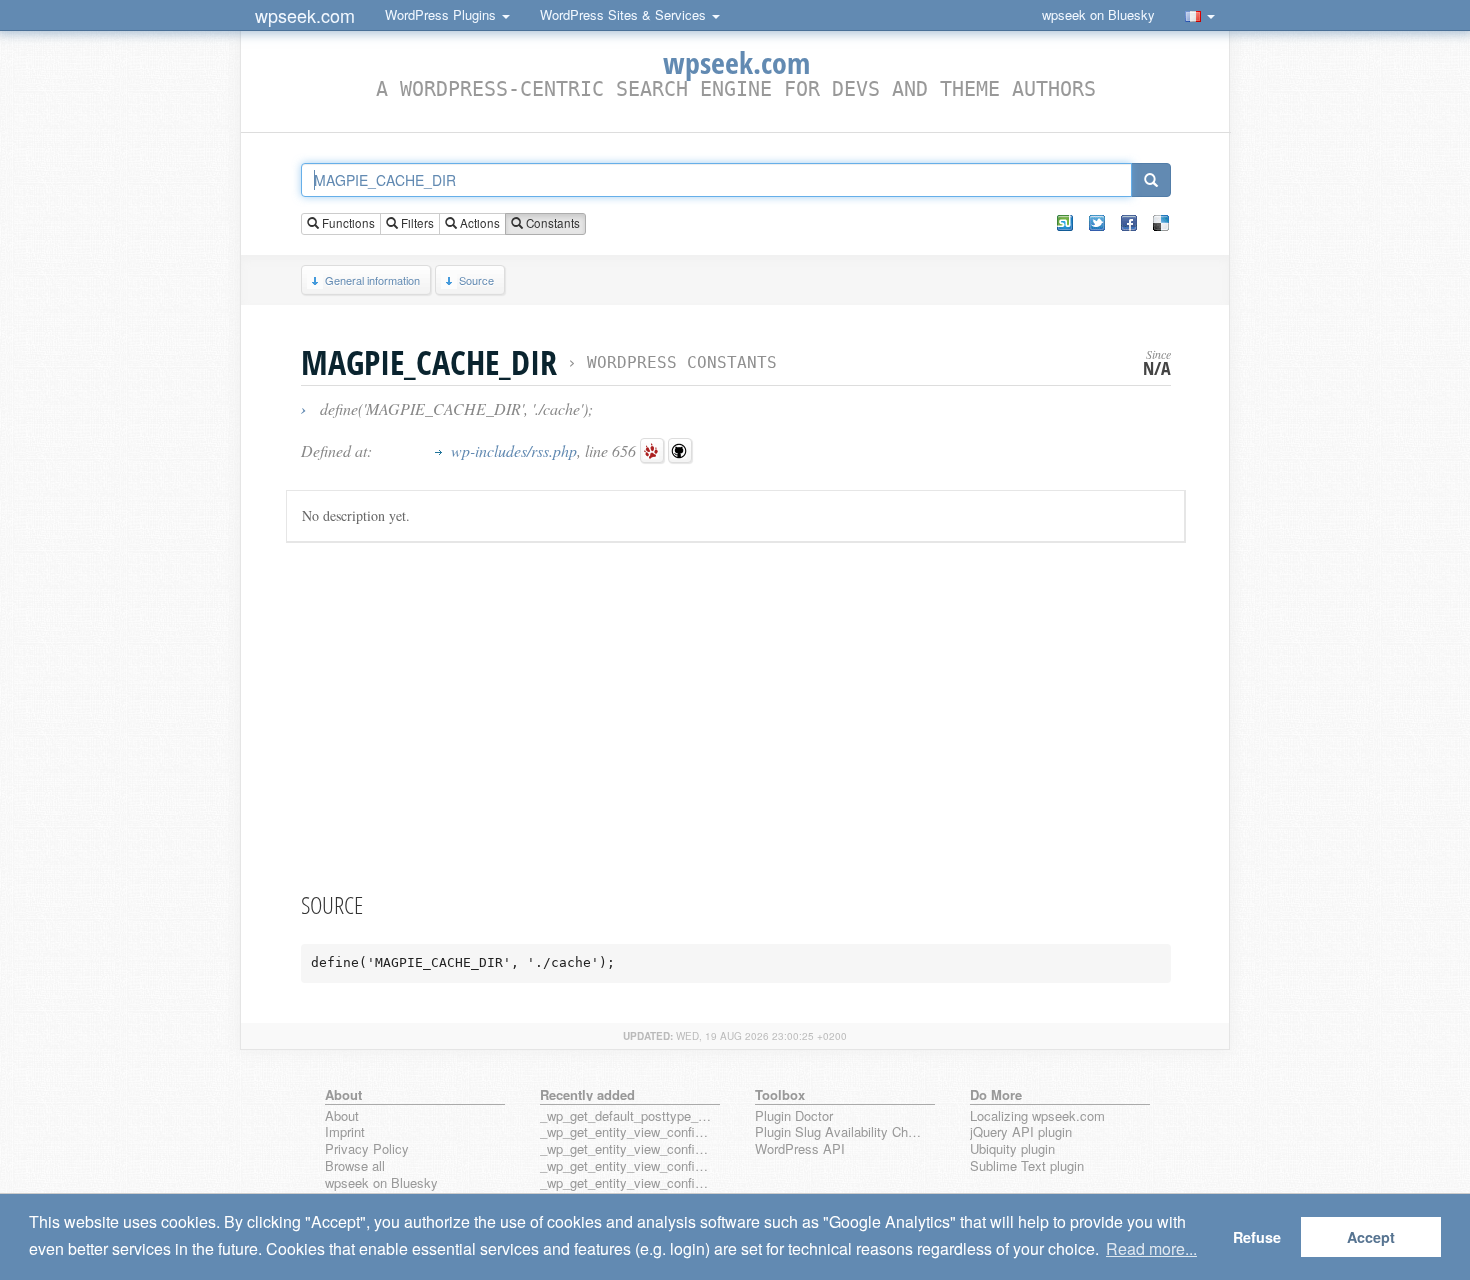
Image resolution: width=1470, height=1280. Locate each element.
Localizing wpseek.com (1037, 1116)
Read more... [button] (1151, 1248)
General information (372, 280)
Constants (551, 223)
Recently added (587, 1094)
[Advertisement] (736, 713)
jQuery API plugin (1021, 1132)
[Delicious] (1161, 223)
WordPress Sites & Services (625, 14)
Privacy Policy (367, 1149)
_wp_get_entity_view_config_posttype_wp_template (626, 1166)
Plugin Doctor (794, 1116)
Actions (478, 223)
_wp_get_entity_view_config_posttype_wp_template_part (626, 1183)
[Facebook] (1129, 223)
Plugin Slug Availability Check (841, 1132)
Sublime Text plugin (1027, 1166)
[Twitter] (1097, 223)
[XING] (1065, 223)
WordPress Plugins (442, 14)
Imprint (345, 1132)
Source (476, 280)
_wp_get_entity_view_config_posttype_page (626, 1132)
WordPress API (800, 1149)
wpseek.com (305, 15)
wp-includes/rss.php (514, 450)
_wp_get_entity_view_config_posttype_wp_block (626, 1149)
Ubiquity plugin (1012, 1149)
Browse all (355, 1166)
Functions (347, 223)
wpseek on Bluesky (1098, 14)
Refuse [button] (1257, 1237)
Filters (416, 223)
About (342, 1116)
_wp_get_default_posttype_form (626, 1116)
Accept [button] (1371, 1237)
